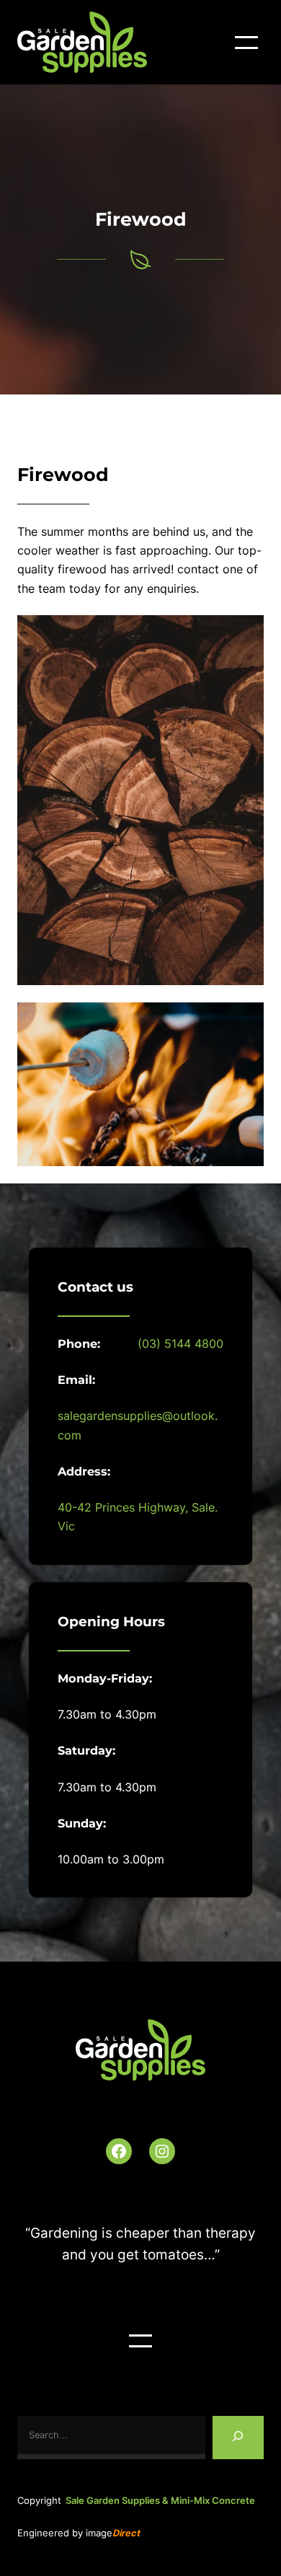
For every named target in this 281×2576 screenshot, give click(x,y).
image (113, 2533)
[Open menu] (246, 43)
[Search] (238, 2438)
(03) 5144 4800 (180, 1344)
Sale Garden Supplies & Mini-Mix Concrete (160, 2501)
